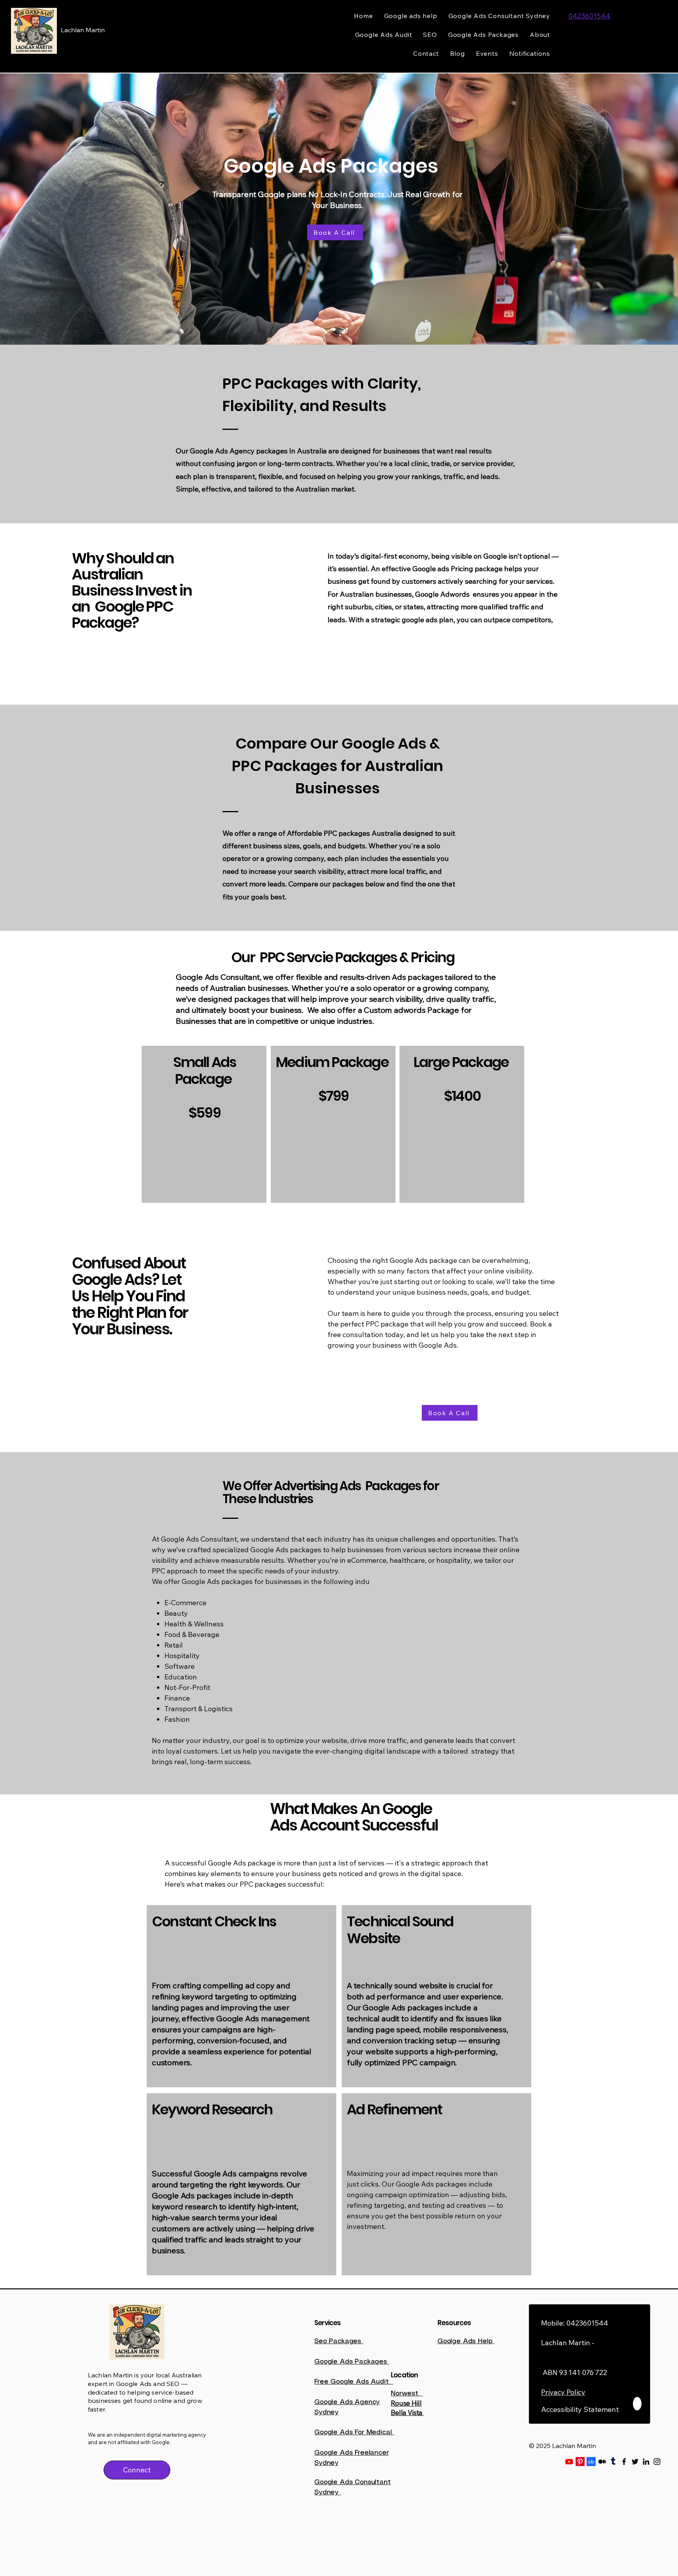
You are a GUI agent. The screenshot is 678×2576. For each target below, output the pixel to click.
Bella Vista (407, 2412)
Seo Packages (339, 2341)
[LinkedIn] (646, 2462)
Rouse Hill (406, 2403)
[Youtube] (569, 2462)
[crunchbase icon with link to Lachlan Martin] (591, 2462)
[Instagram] (657, 2462)
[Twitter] (635, 2462)
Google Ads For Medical (354, 2432)
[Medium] (602, 2462)
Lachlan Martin (83, 30)
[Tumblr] (613, 2462)
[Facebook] (624, 2462)
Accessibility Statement (580, 2409)
